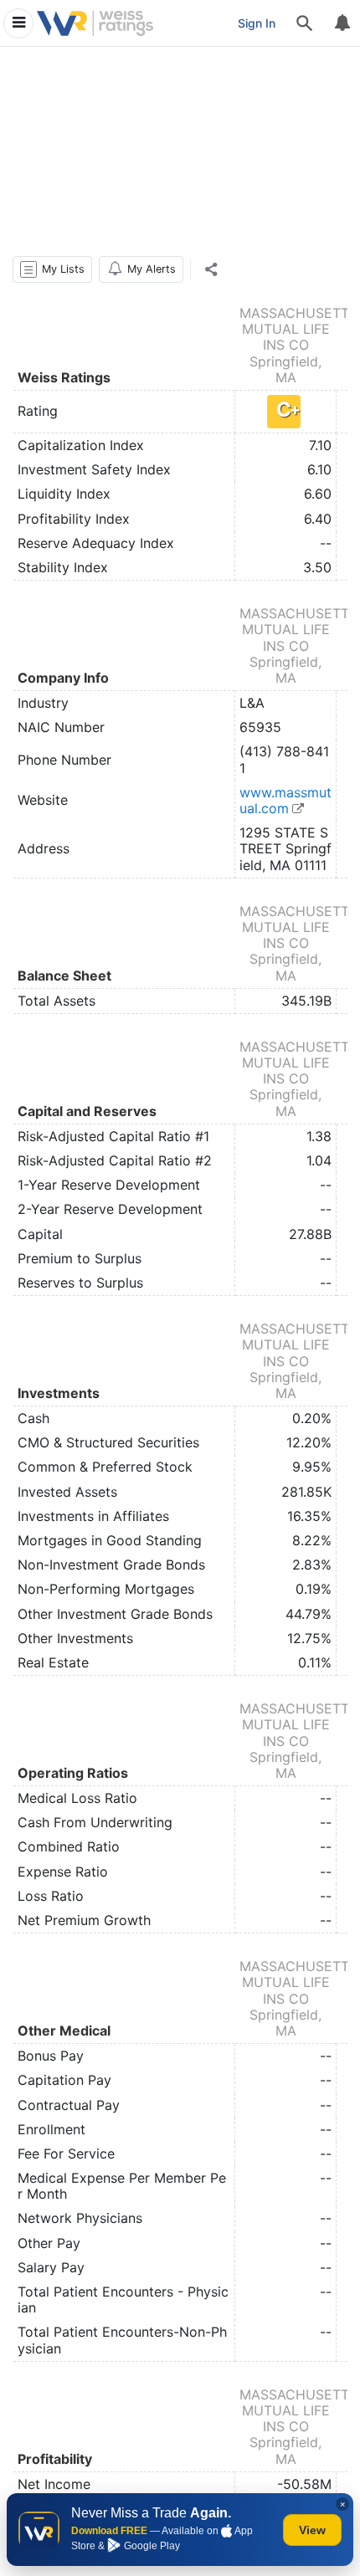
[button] (52, 269)
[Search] (305, 23)
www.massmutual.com (285, 800)
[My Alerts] (342, 23)
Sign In (257, 23)
